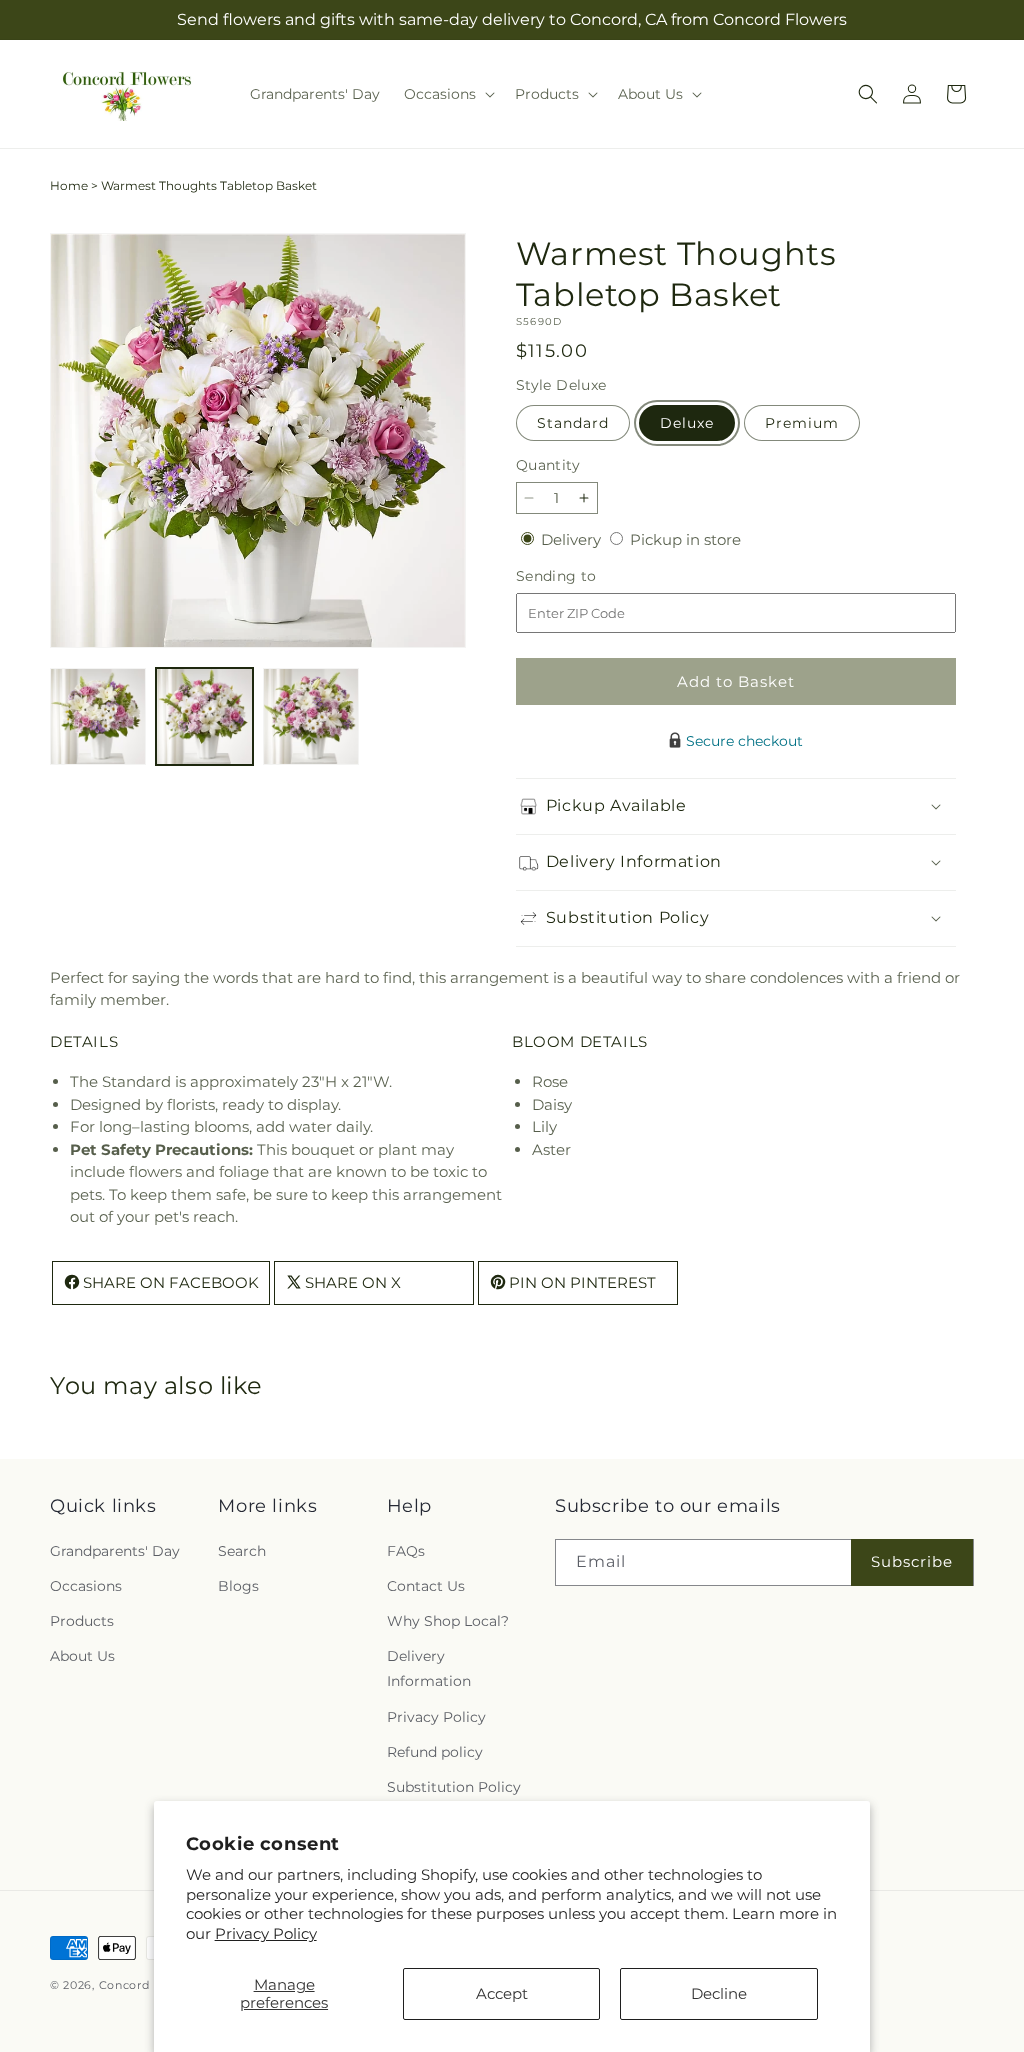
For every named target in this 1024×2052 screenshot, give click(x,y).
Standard (573, 423)
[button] (447, 94)
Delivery (573, 539)
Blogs (238, 1586)
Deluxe (687, 423)
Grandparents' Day (115, 1551)
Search (242, 1551)
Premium (802, 423)
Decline (719, 1993)
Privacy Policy (266, 1933)
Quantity (548, 465)
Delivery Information (429, 1668)
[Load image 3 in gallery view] (311, 716)
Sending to (586, 576)
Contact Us (426, 1586)
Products (82, 1621)
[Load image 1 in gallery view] (98, 716)
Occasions (86, 1586)
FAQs (406, 1551)
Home (69, 185)
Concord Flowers (150, 1985)
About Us (82, 1656)
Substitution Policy (454, 1787)
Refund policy (435, 1752)
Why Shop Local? (448, 1621)
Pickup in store (685, 539)
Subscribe (912, 1561)
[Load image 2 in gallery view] (204, 716)
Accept (502, 1993)
